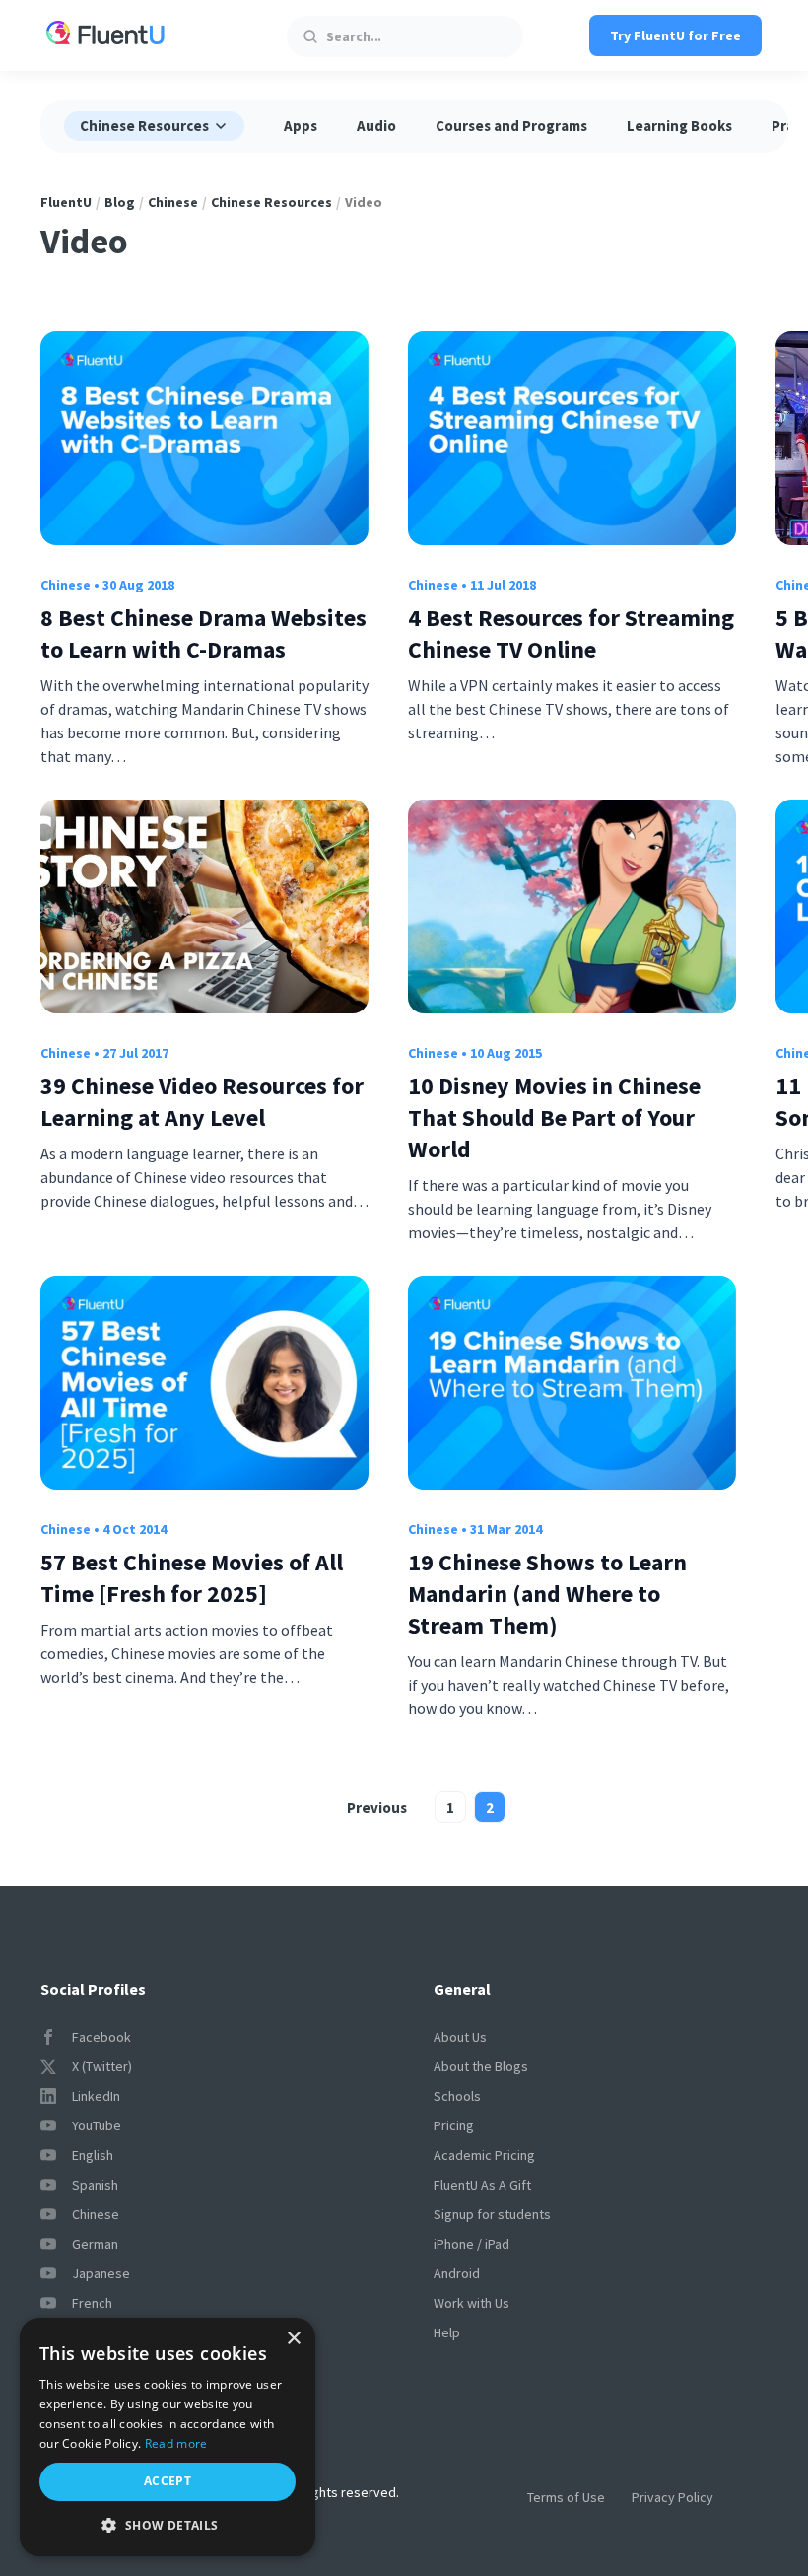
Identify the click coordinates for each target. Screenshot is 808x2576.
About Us (460, 2037)
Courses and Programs (511, 126)
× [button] (293, 2339)
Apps (301, 126)
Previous (377, 1808)
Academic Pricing (484, 2155)
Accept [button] (168, 2481)
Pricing (454, 2125)
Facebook (101, 2037)
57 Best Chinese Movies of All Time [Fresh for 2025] (192, 1578)
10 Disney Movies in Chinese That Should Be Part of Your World (554, 1117)
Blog (120, 202)
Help (447, 2332)
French (92, 2303)
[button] (168, 2525)
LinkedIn (96, 2096)
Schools (457, 2096)
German (95, 2244)
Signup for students (492, 2214)
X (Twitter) (102, 2066)
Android (457, 2273)
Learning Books (679, 126)
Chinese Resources (271, 202)
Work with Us (471, 2303)
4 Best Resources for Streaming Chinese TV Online (571, 633)
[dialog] (168, 2437)
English (93, 2155)
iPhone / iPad (471, 2244)
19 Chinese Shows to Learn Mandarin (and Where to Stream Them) (547, 1594)
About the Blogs (481, 2066)
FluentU (66, 202)
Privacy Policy (673, 2497)
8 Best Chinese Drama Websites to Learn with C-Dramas (203, 633)
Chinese (173, 202)
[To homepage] (105, 35)
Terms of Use (566, 2497)
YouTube (97, 2125)
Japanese (101, 2273)
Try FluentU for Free (675, 35)
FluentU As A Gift (482, 2185)
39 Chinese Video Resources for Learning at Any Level (202, 1102)
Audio (376, 126)
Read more (176, 2443)
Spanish (95, 2185)
